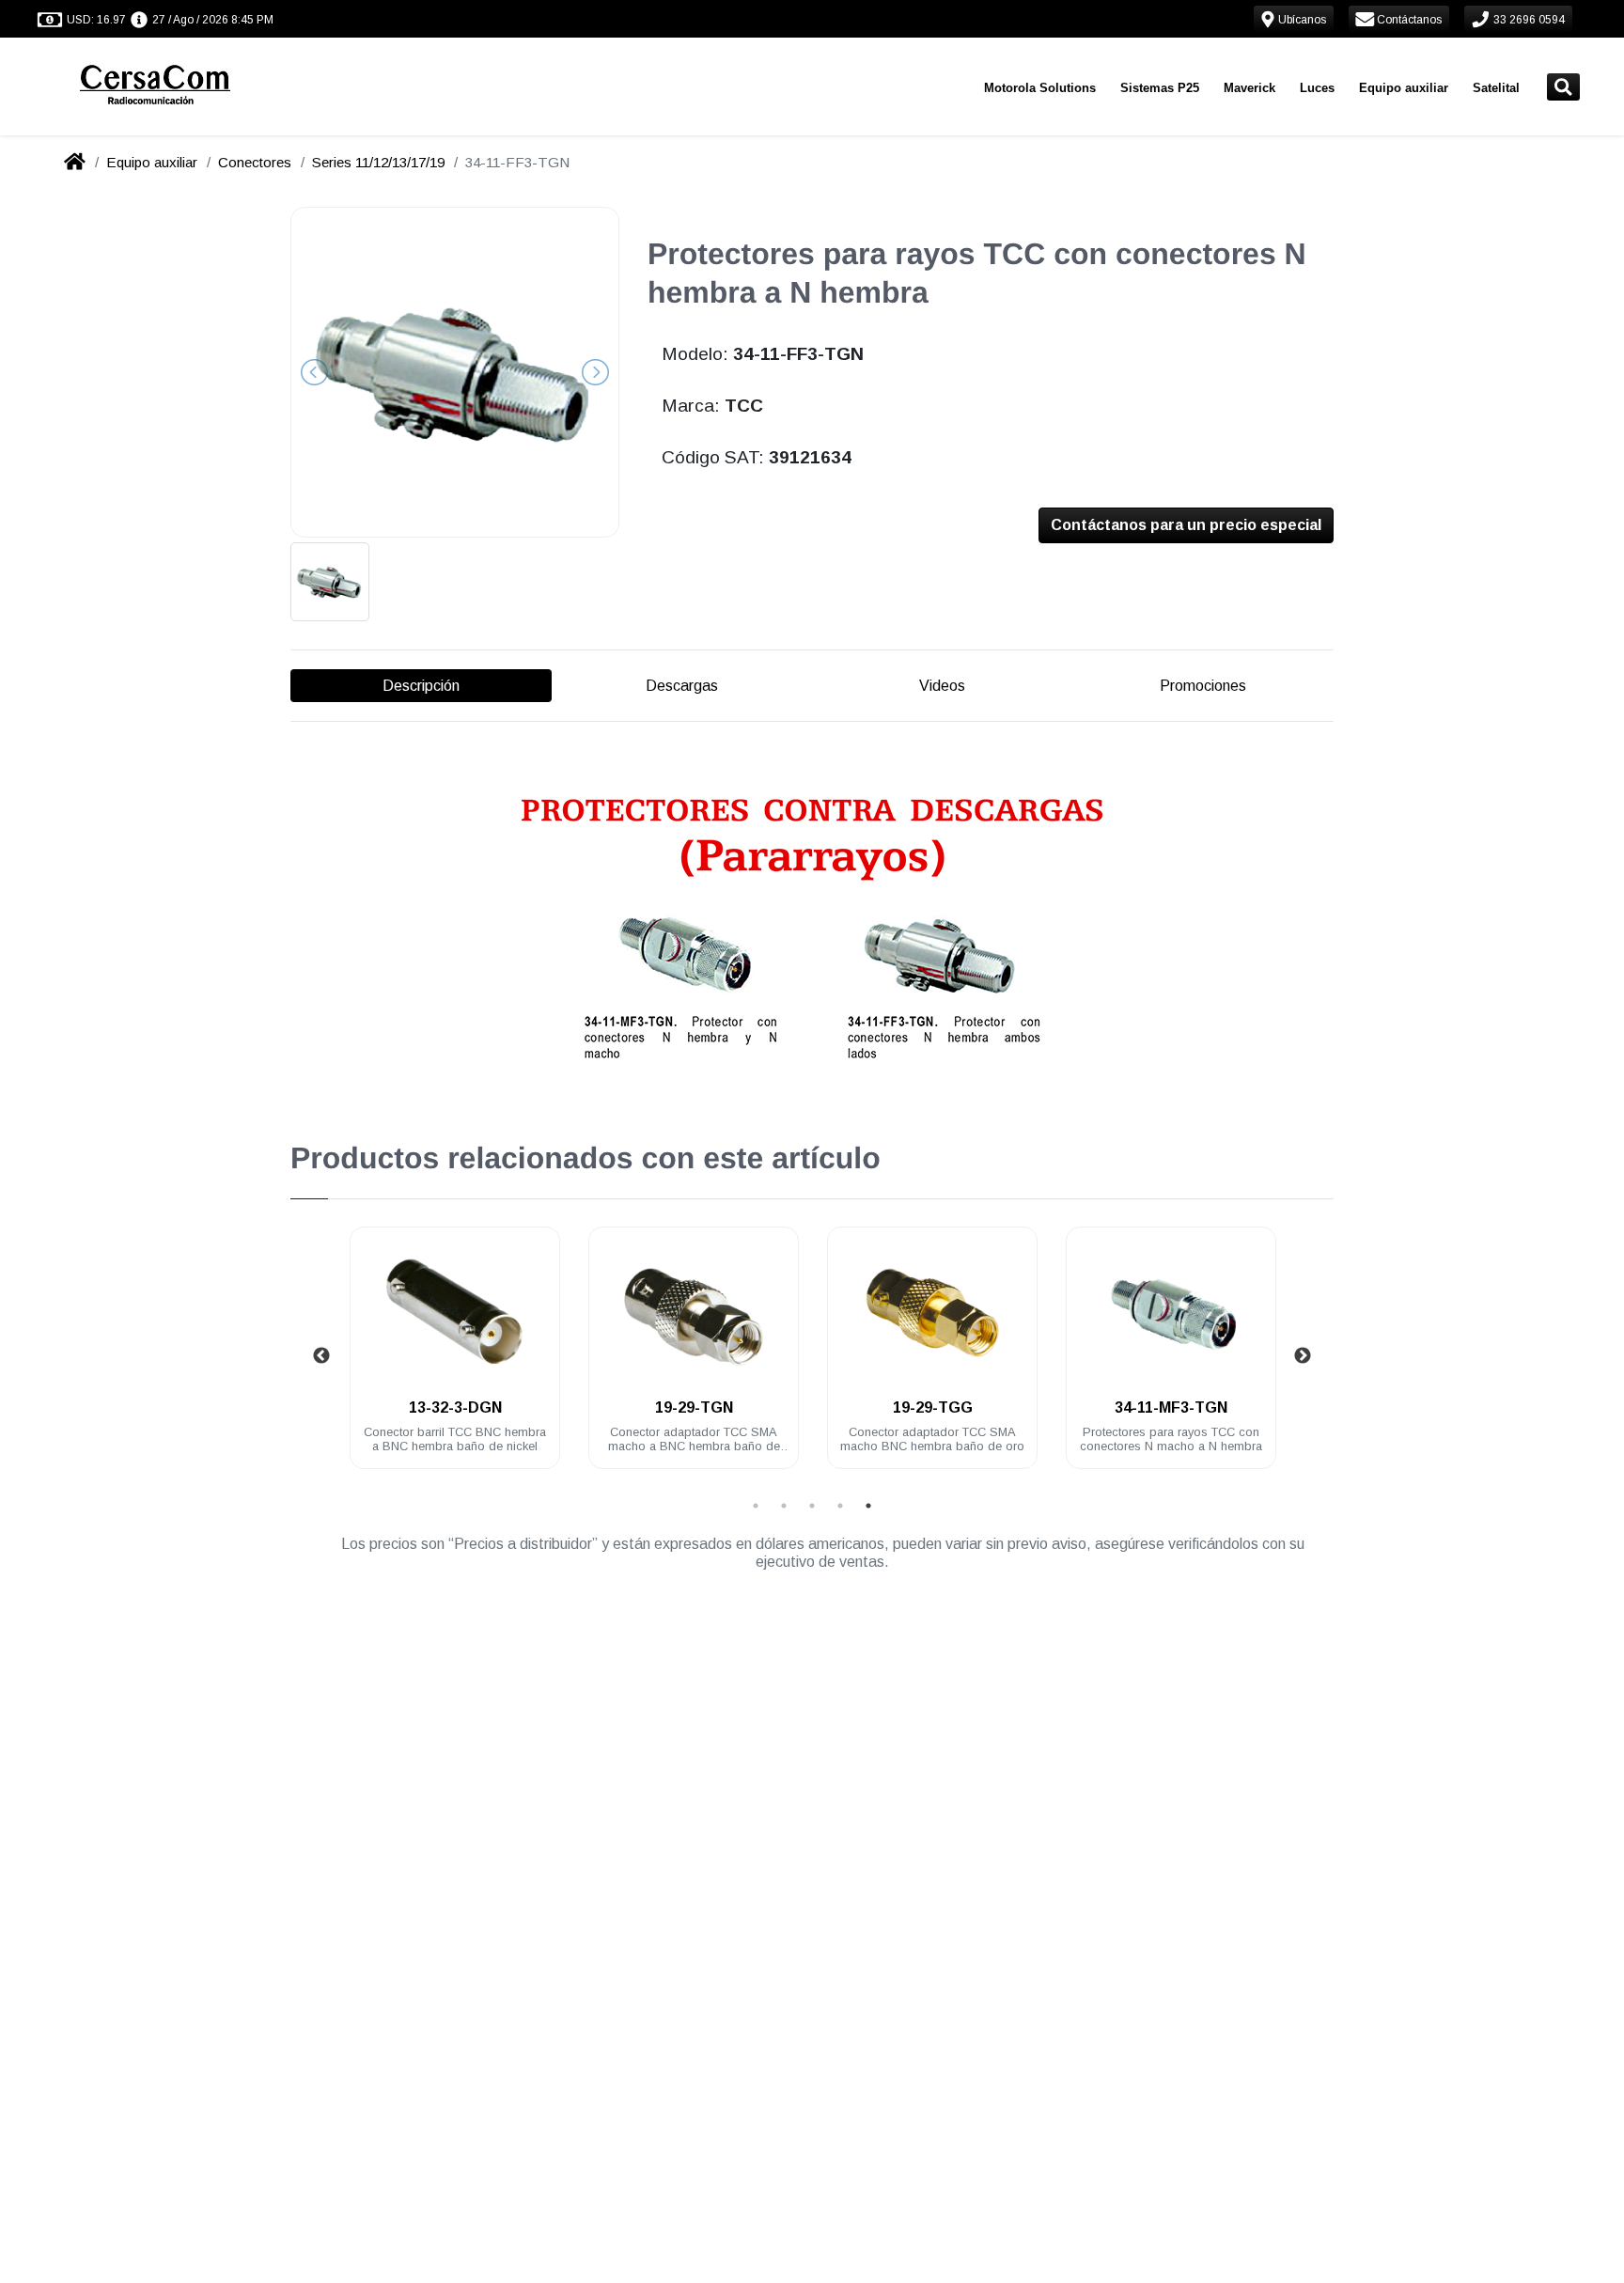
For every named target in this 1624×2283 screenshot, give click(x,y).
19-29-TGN (694, 1407)
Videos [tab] (942, 686)
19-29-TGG (933, 1407)
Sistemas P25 (1160, 88)
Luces (1317, 88)
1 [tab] (756, 1506)
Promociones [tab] (1203, 686)
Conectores (255, 162)
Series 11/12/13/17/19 (378, 162)
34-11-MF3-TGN (1171, 1407)
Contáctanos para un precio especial (1186, 525)
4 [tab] (840, 1506)
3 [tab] (812, 1506)
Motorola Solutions (1040, 88)
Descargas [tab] (682, 686)
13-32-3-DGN (455, 1407)
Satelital (1496, 88)
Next (1303, 1356)
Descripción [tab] (421, 686)
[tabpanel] (455, 1359)
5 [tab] (868, 1506)
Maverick (1249, 88)
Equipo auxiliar (1404, 88)
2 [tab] (784, 1506)
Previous (321, 1356)
